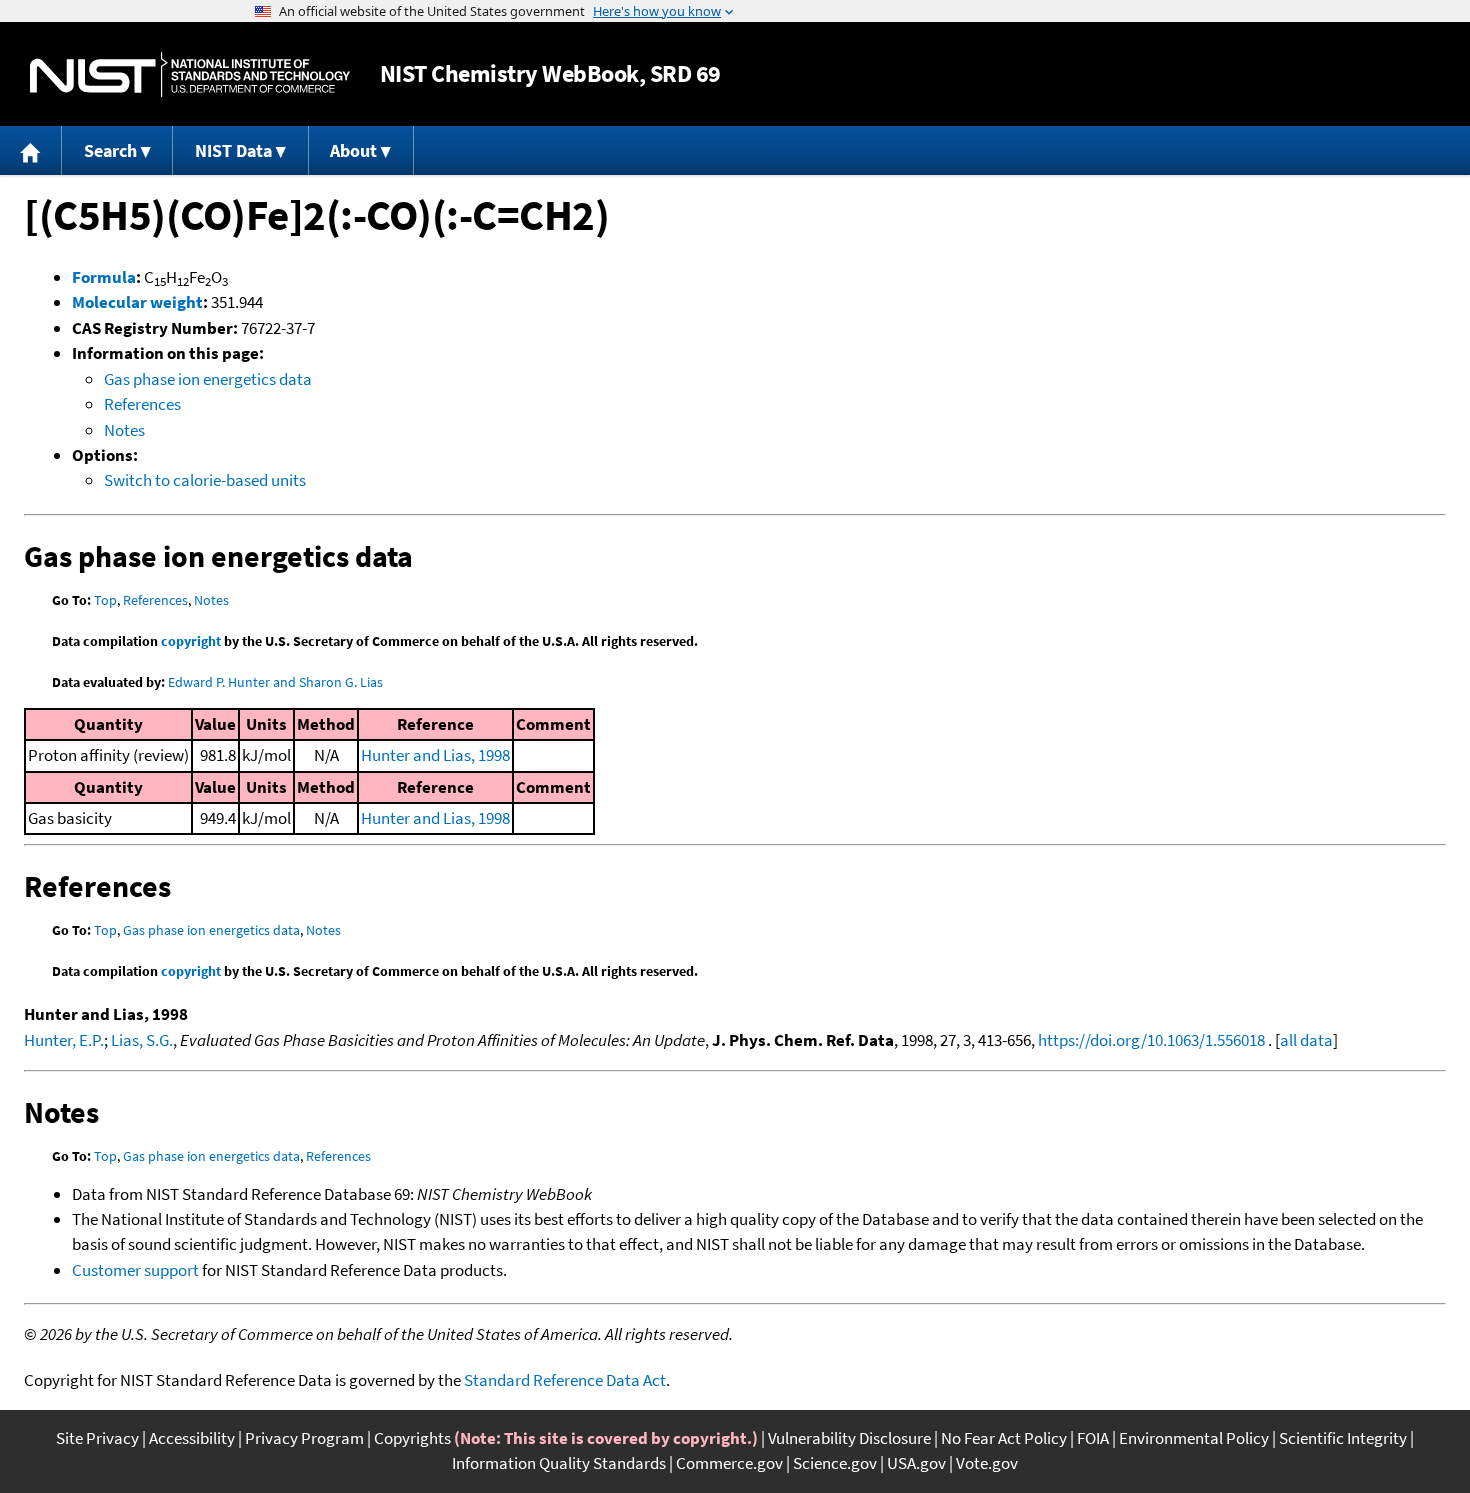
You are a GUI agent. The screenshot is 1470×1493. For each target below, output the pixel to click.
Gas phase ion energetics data (208, 379)
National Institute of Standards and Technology (190, 74)
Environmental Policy (1194, 1438)
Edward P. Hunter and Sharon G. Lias (275, 682)
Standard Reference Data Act (565, 1380)
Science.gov (835, 1463)
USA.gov (916, 1463)
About (353, 150)
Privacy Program (304, 1438)
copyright (191, 641)
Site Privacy (97, 1438)
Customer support (135, 1270)
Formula (104, 277)
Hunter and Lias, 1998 (435, 755)
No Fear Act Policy (1004, 1438)
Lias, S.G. (142, 1040)
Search (110, 150)
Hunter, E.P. (64, 1040)
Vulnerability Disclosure (849, 1438)
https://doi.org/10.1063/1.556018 (1151, 1040)
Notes (124, 430)
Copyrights (412, 1438)
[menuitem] (31, 150)
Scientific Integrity (1343, 1438)
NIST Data (233, 150)
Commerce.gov (729, 1463)
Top (105, 600)
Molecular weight (137, 302)
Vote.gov (987, 1463)
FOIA (1093, 1438)
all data (1306, 1040)
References (142, 404)
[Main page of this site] (31, 150)
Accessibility (192, 1438)
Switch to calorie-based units (205, 480)
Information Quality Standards (559, 1463)
